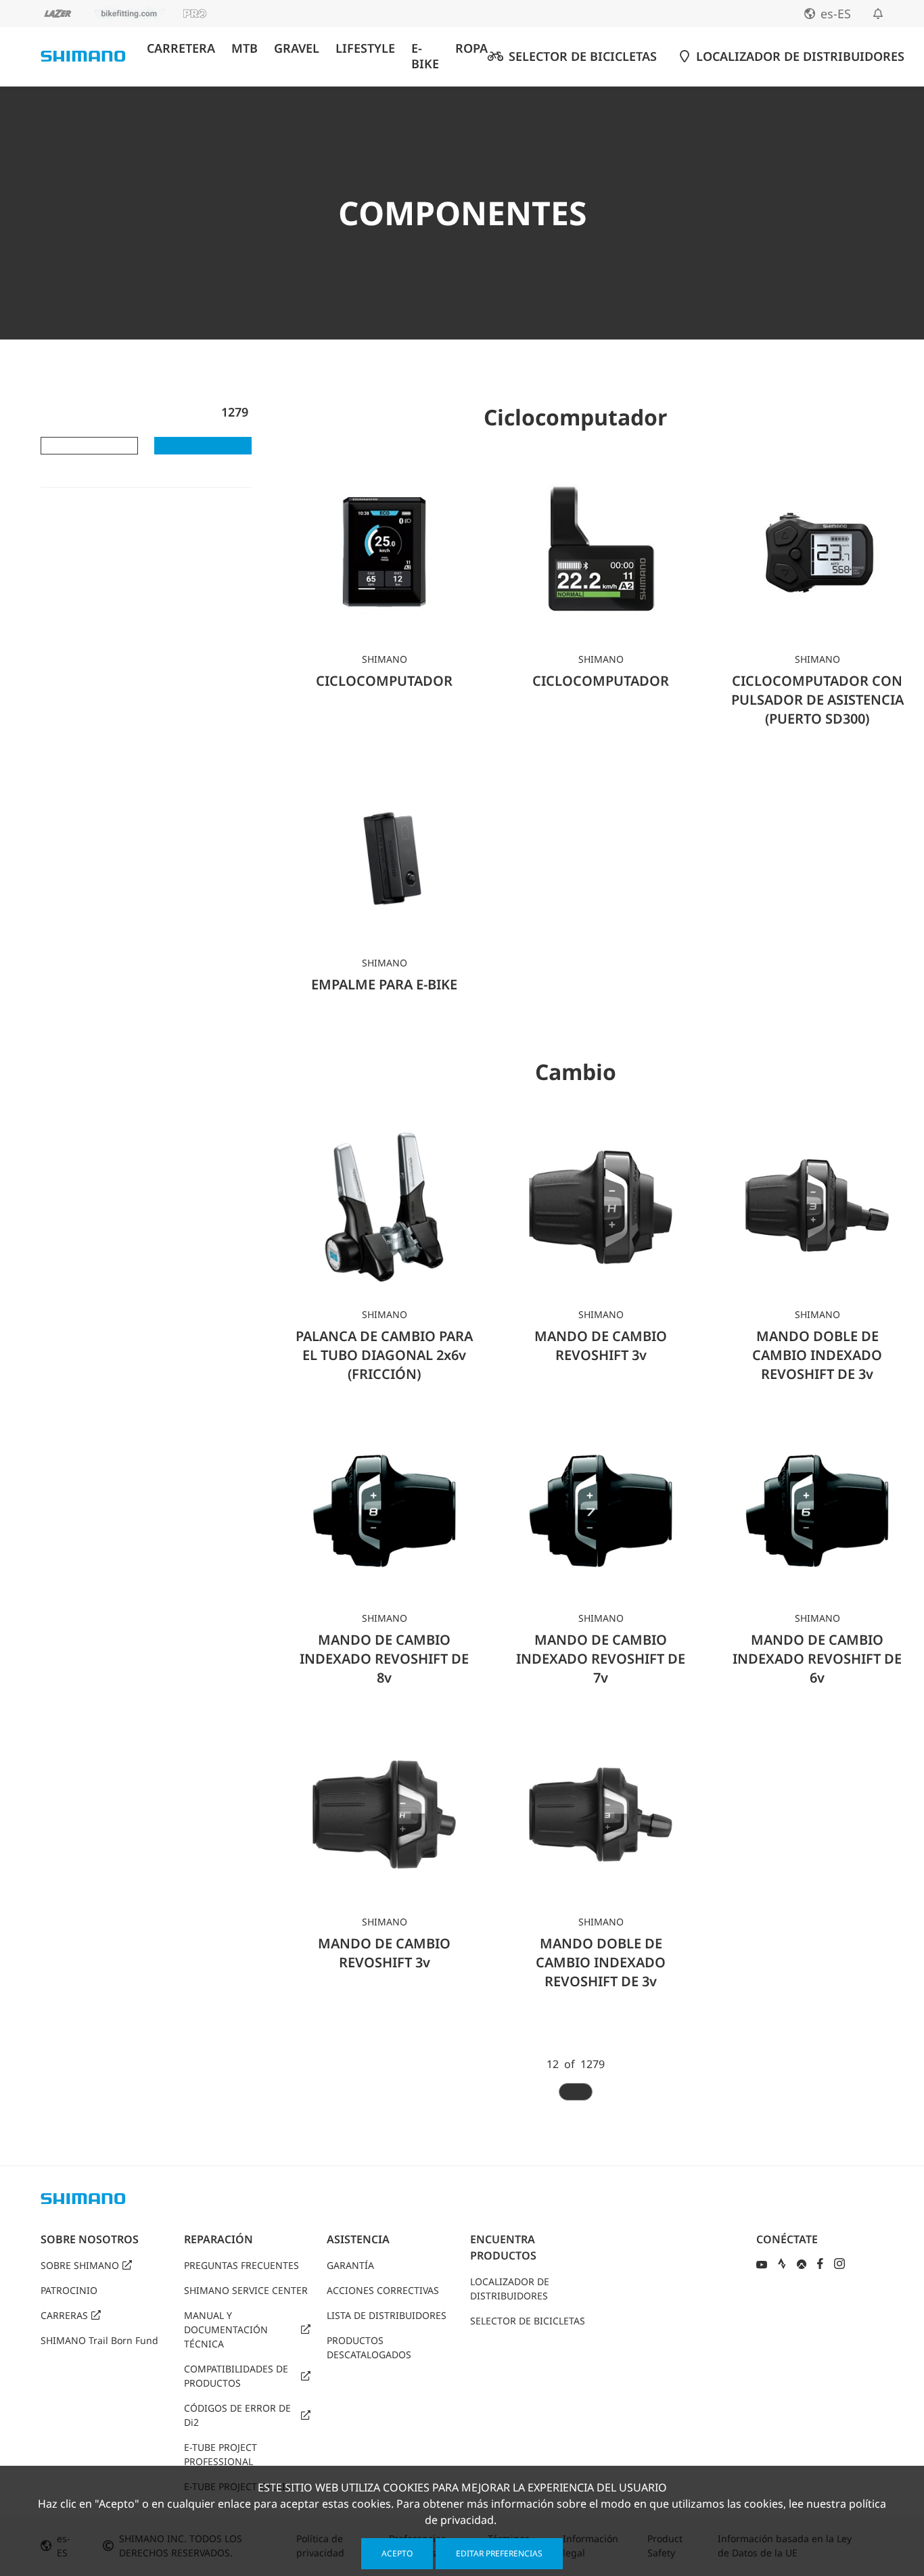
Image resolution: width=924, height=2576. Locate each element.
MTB (245, 48)
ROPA (471, 48)
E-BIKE (425, 56)
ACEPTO (397, 2553)
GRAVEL (297, 48)
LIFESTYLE (365, 48)
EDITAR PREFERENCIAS (499, 2553)
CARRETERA (181, 48)
